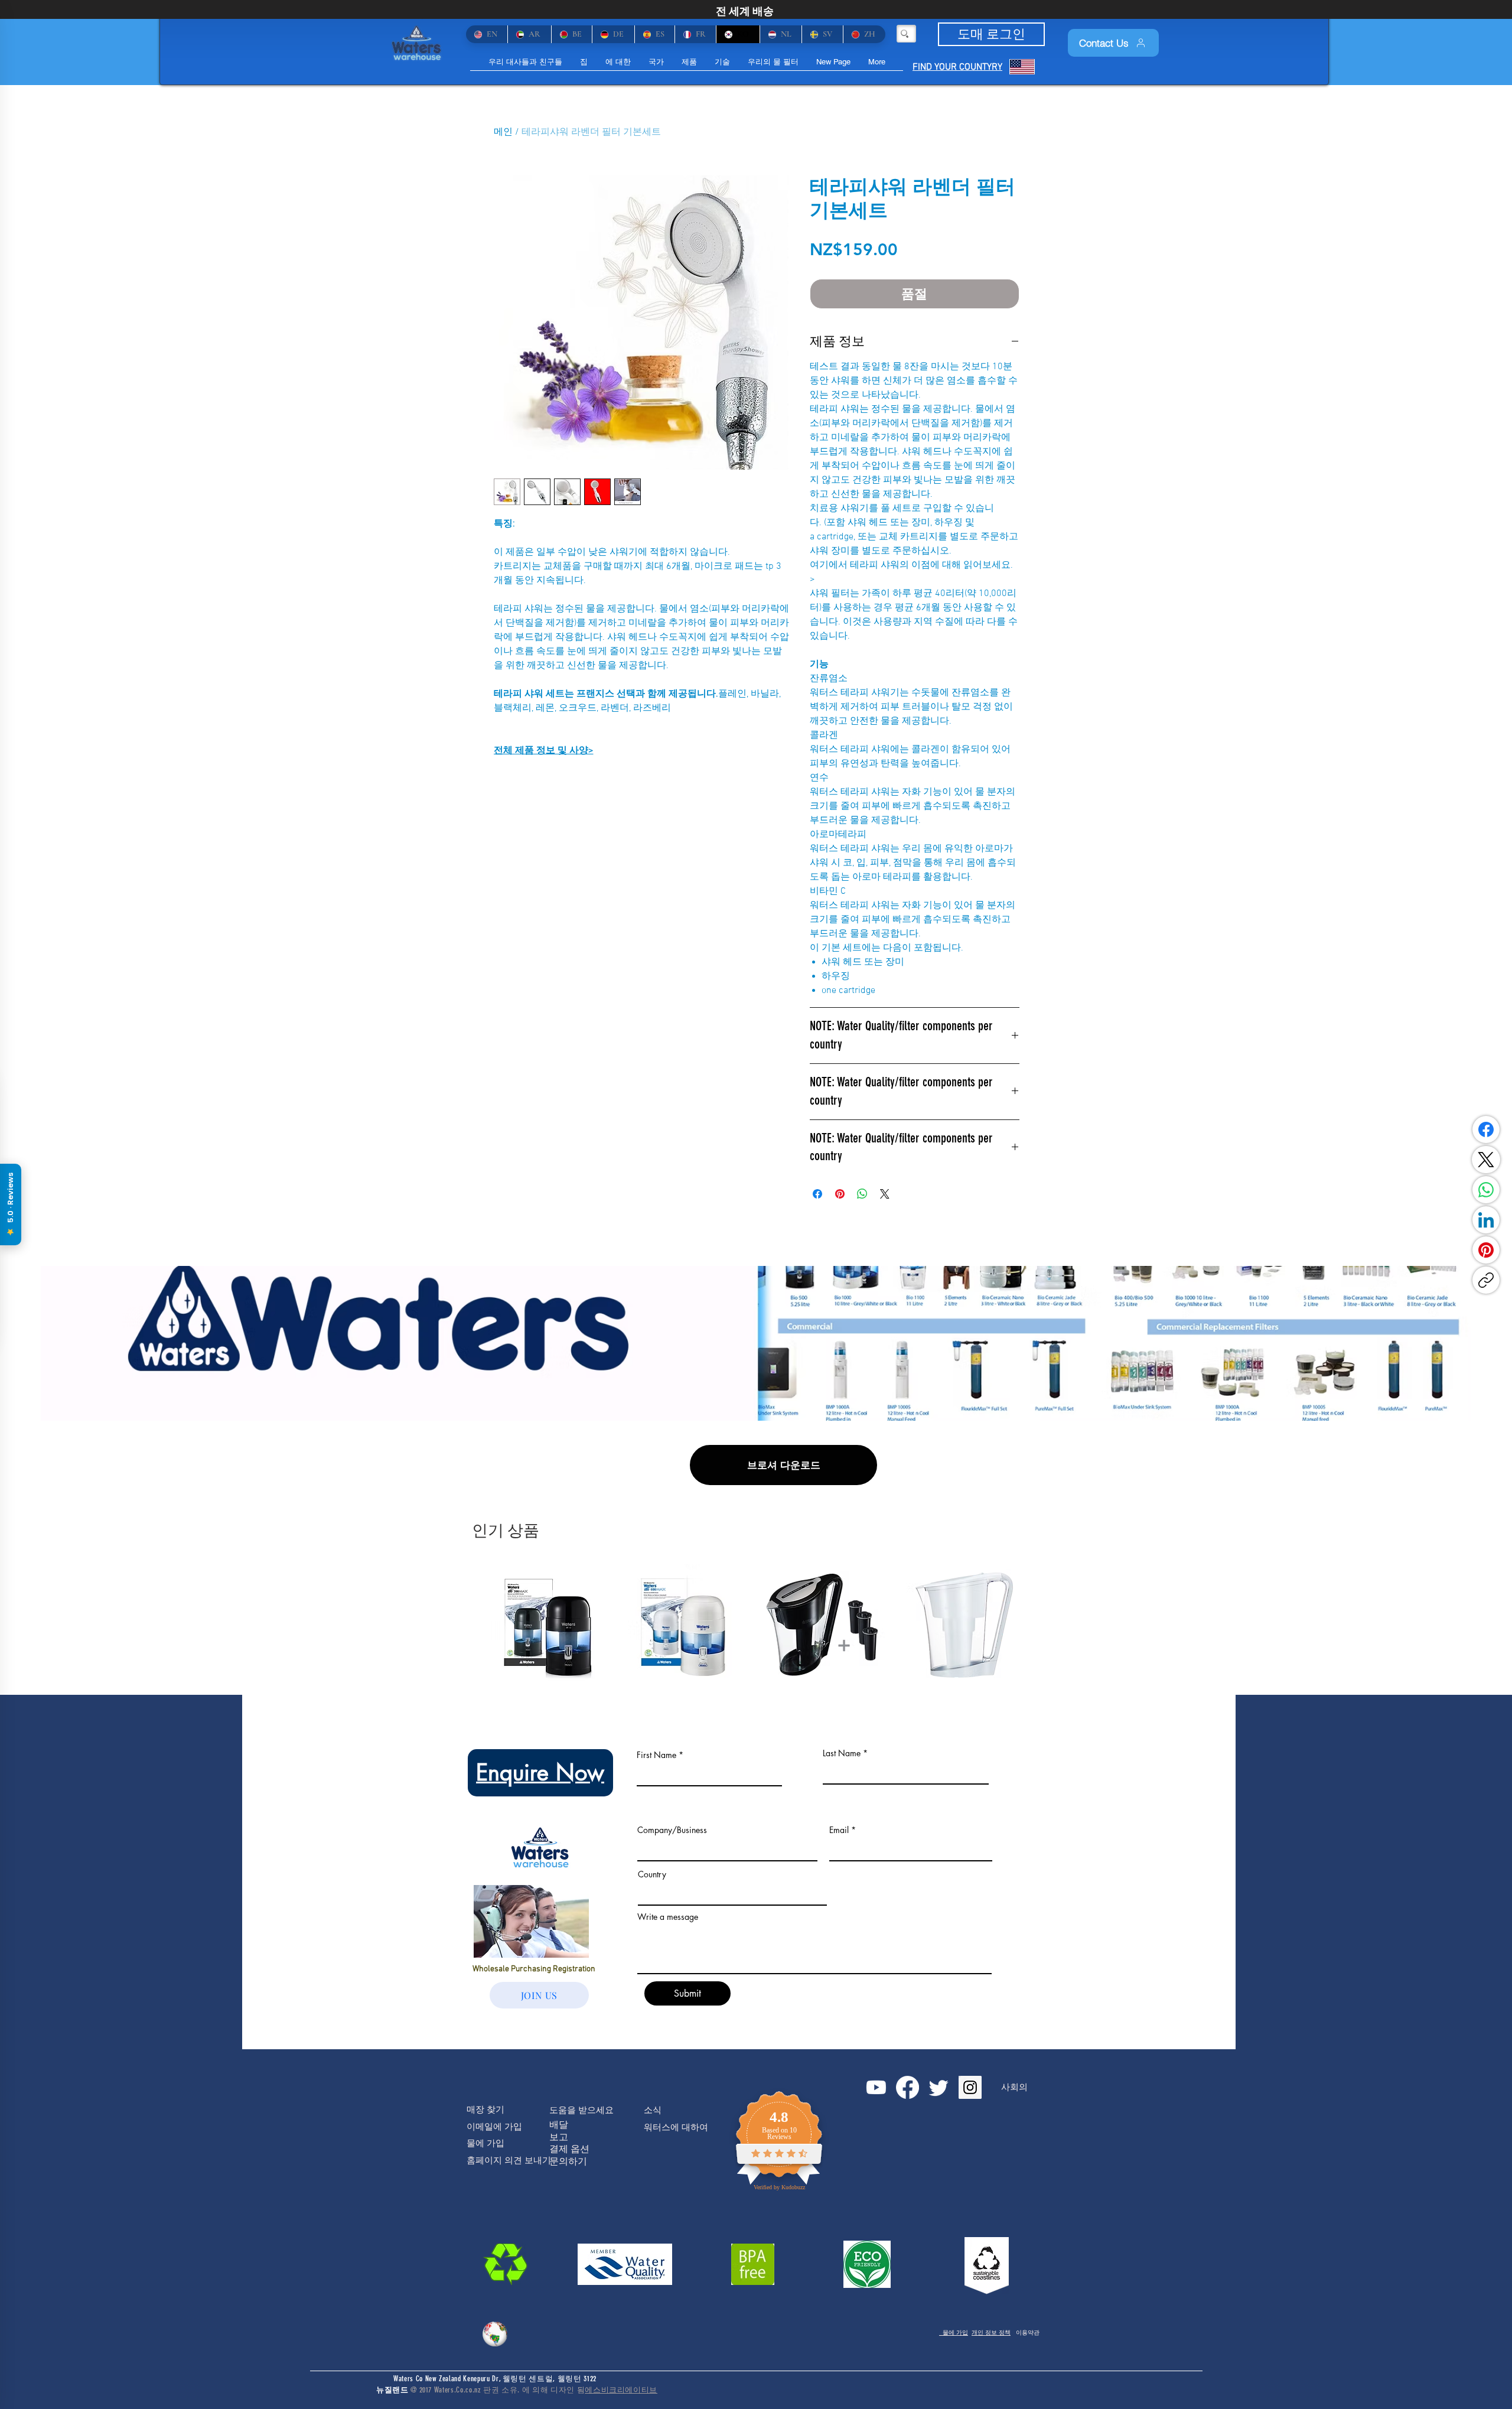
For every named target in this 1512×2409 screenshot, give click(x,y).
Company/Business (672, 1830)
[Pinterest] (1486, 1250)
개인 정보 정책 (991, 2333)
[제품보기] (551, 1625)
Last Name (842, 1753)
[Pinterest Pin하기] (840, 1194)
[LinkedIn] (1486, 1220)
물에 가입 (954, 2333)
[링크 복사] (1486, 1280)
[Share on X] (885, 1194)
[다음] (1038, 1624)
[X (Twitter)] (1486, 1160)
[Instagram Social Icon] (970, 2087)
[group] (756, 1625)
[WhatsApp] (1486, 1190)
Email (839, 1830)
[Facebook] (1486, 1129)
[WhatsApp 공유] (862, 1194)
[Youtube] (876, 2087)
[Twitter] (939, 2087)
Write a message (668, 1917)
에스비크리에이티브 (621, 2390)
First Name (656, 1755)
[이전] (474, 1624)
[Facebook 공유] (817, 1194)
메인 (503, 132)
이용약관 (1028, 2333)
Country (652, 1874)
